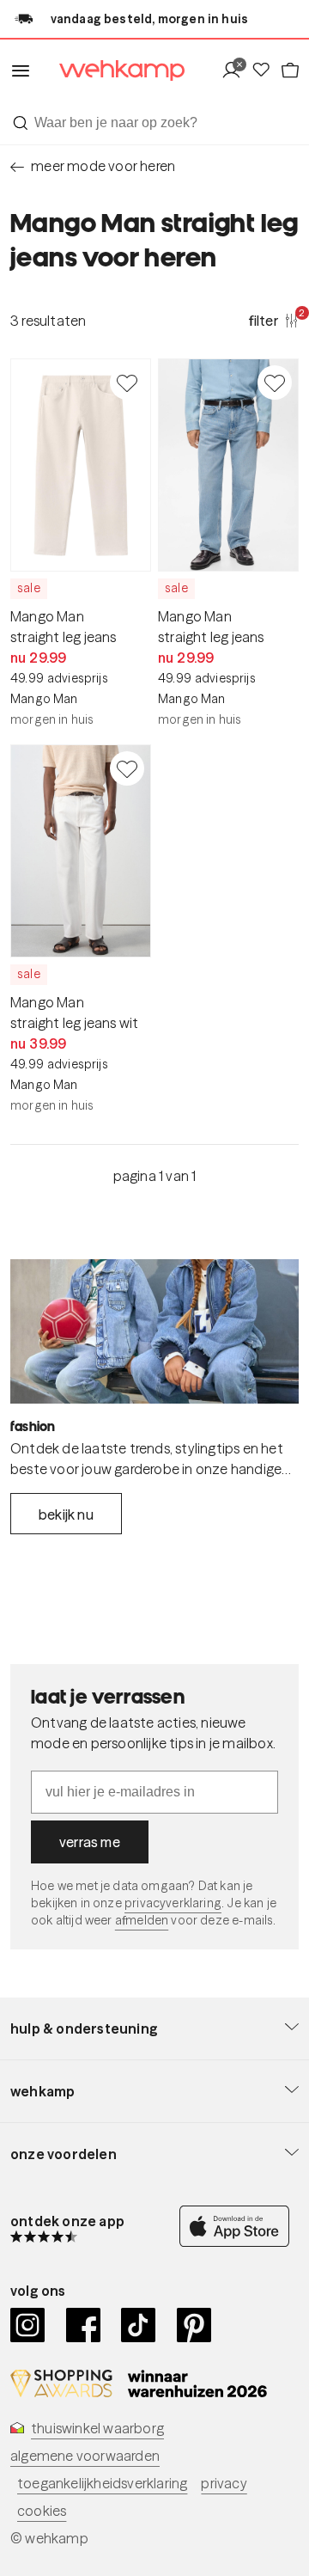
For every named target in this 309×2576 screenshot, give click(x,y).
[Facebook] (84, 2325)
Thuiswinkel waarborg (97, 2428)
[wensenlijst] (265, 71)
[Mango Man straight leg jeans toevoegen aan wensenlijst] (127, 382)
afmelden (142, 1920)
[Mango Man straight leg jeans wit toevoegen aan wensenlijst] (127, 768)
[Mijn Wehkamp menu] (236, 71)
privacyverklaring (173, 1903)
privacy (224, 2483)
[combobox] (154, 123)
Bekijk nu (66, 1514)
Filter (274, 320)
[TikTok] (139, 2325)
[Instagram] (28, 2325)
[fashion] (154, 1331)
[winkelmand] (289, 71)
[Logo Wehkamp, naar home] (111, 71)
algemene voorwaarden (85, 2456)
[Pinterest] (194, 2325)
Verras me (90, 1842)
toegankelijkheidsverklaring (102, 2483)
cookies (42, 2511)
